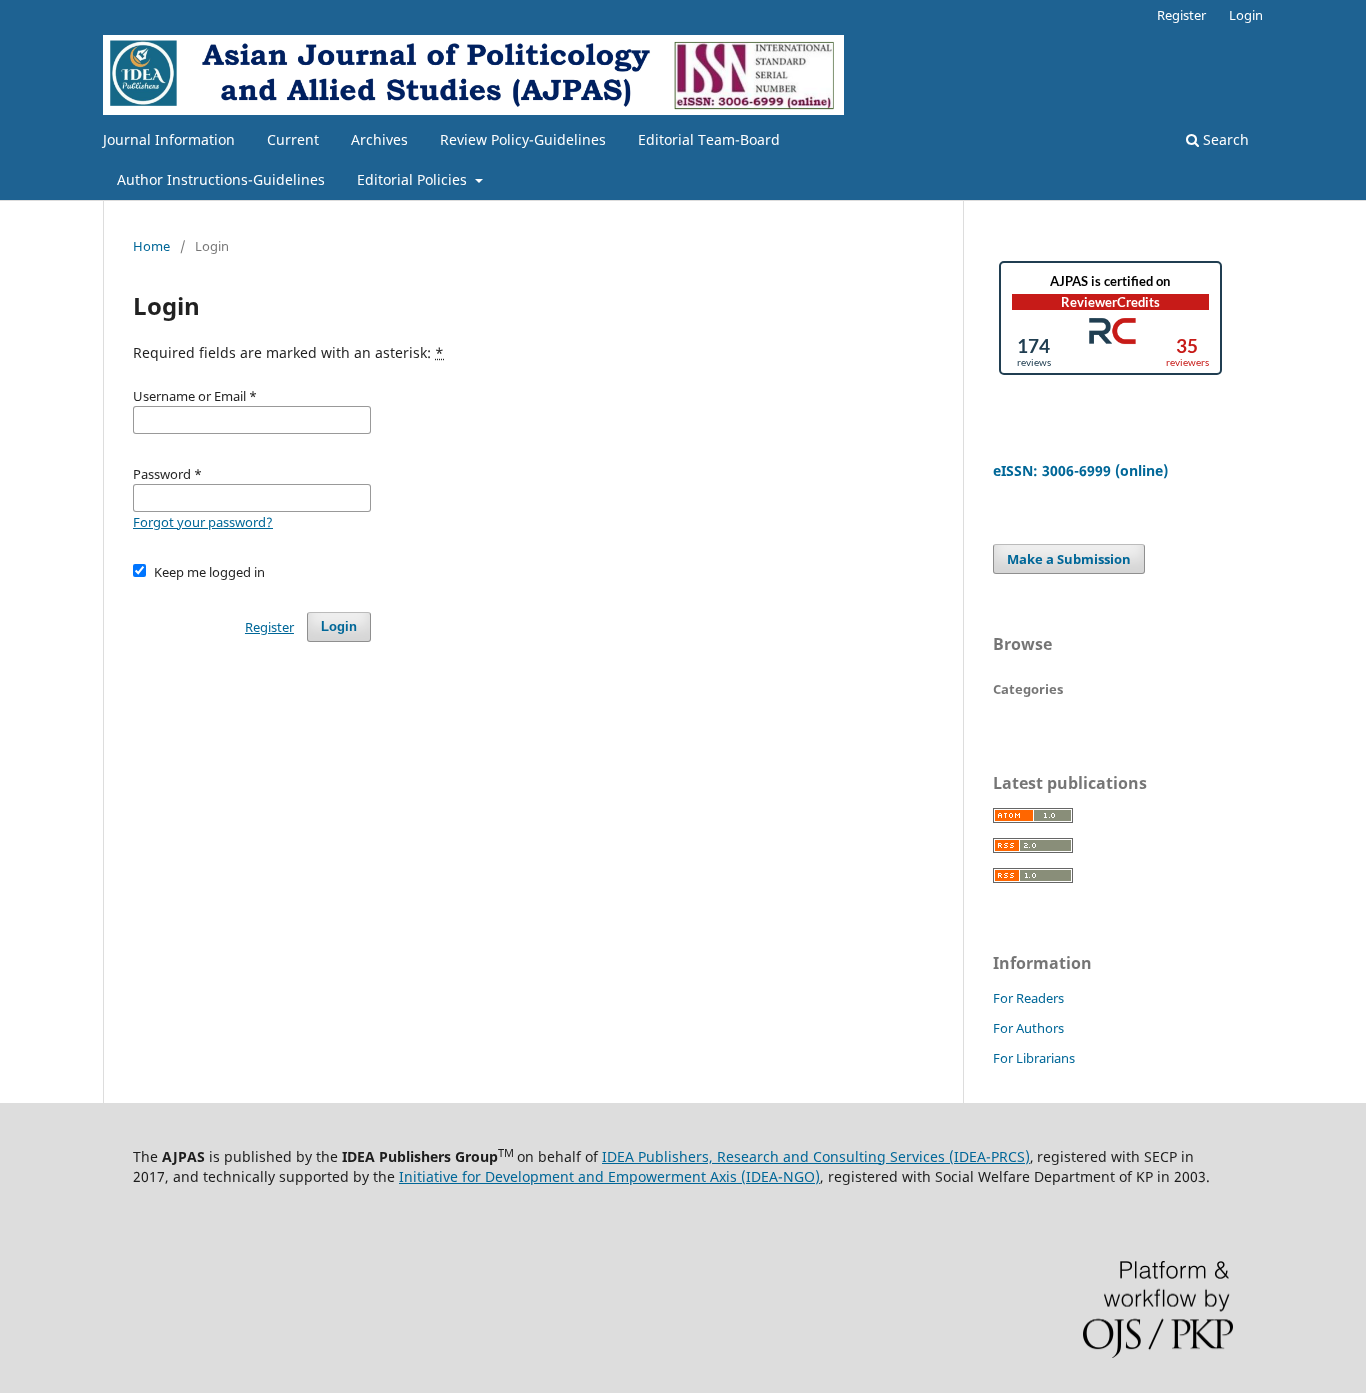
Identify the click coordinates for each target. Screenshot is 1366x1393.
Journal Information (169, 139)
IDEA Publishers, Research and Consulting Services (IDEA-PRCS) (816, 1156)
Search (1224, 139)
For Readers (1028, 998)
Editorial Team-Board (709, 139)
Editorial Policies (414, 179)
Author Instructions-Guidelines (221, 179)
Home (151, 246)
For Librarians (1034, 1058)
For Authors (1028, 1028)
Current (293, 139)
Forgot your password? (203, 522)
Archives (379, 139)
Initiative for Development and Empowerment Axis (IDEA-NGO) (609, 1176)
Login (1246, 15)
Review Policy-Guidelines (523, 139)
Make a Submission (1069, 559)
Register (1181, 15)
